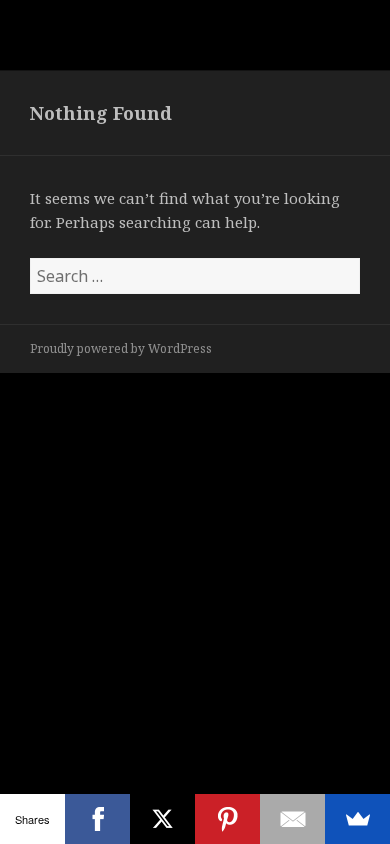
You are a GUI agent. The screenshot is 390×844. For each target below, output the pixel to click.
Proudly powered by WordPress (121, 348)
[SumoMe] (357, 819)
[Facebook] (97, 819)
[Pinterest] (227, 819)
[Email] (292, 819)
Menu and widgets (339, 55)
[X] (162, 819)
